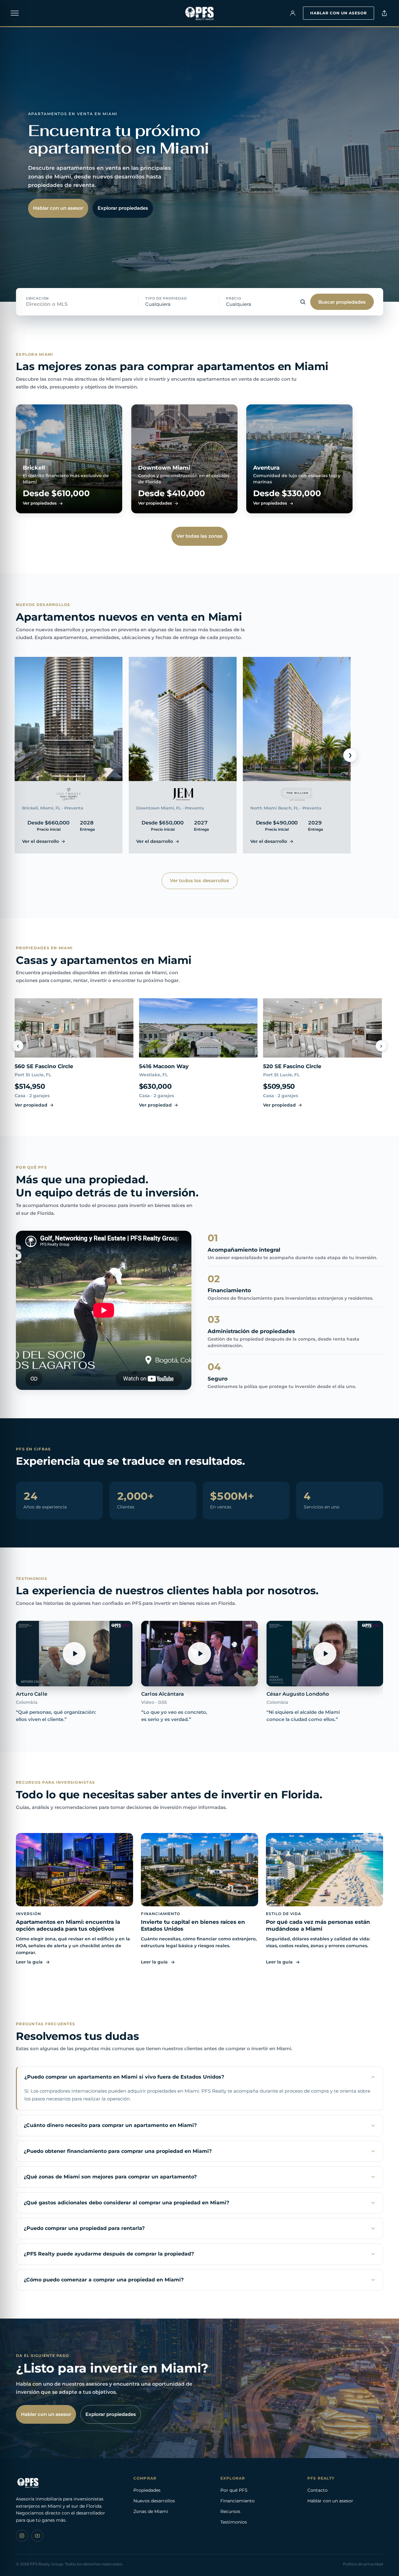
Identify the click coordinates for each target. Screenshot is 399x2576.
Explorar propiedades (123, 208)
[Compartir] (384, 13)
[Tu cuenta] (293, 13)
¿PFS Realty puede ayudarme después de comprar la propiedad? (109, 2254)
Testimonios (234, 2522)
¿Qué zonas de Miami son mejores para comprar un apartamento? (110, 2177)
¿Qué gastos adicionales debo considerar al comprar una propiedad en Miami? (126, 2203)
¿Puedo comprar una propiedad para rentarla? (84, 2228)
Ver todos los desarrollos (200, 880)
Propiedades (147, 2490)
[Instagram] (22, 2536)
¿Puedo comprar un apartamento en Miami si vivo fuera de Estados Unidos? (124, 2077)
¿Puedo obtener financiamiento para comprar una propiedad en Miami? (118, 2151)
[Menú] (15, 13)
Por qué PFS (234, 2490)
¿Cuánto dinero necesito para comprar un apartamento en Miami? (110, 2125)
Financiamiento (238, 2501)
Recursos (230, 2511)
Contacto (317, 2490)
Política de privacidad (363, 2564)
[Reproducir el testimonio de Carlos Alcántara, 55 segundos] (199, 1654)
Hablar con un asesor (339, 13)
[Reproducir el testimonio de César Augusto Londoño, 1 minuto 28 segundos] (325, 1654)
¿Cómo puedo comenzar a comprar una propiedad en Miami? (104, 2280)
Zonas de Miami (151, 2511)
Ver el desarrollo (41, 841)
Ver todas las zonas (200, 536)
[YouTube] (37, 2536)
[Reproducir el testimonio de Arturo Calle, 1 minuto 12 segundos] (74, 1654)
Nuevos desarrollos (154, 2501)
